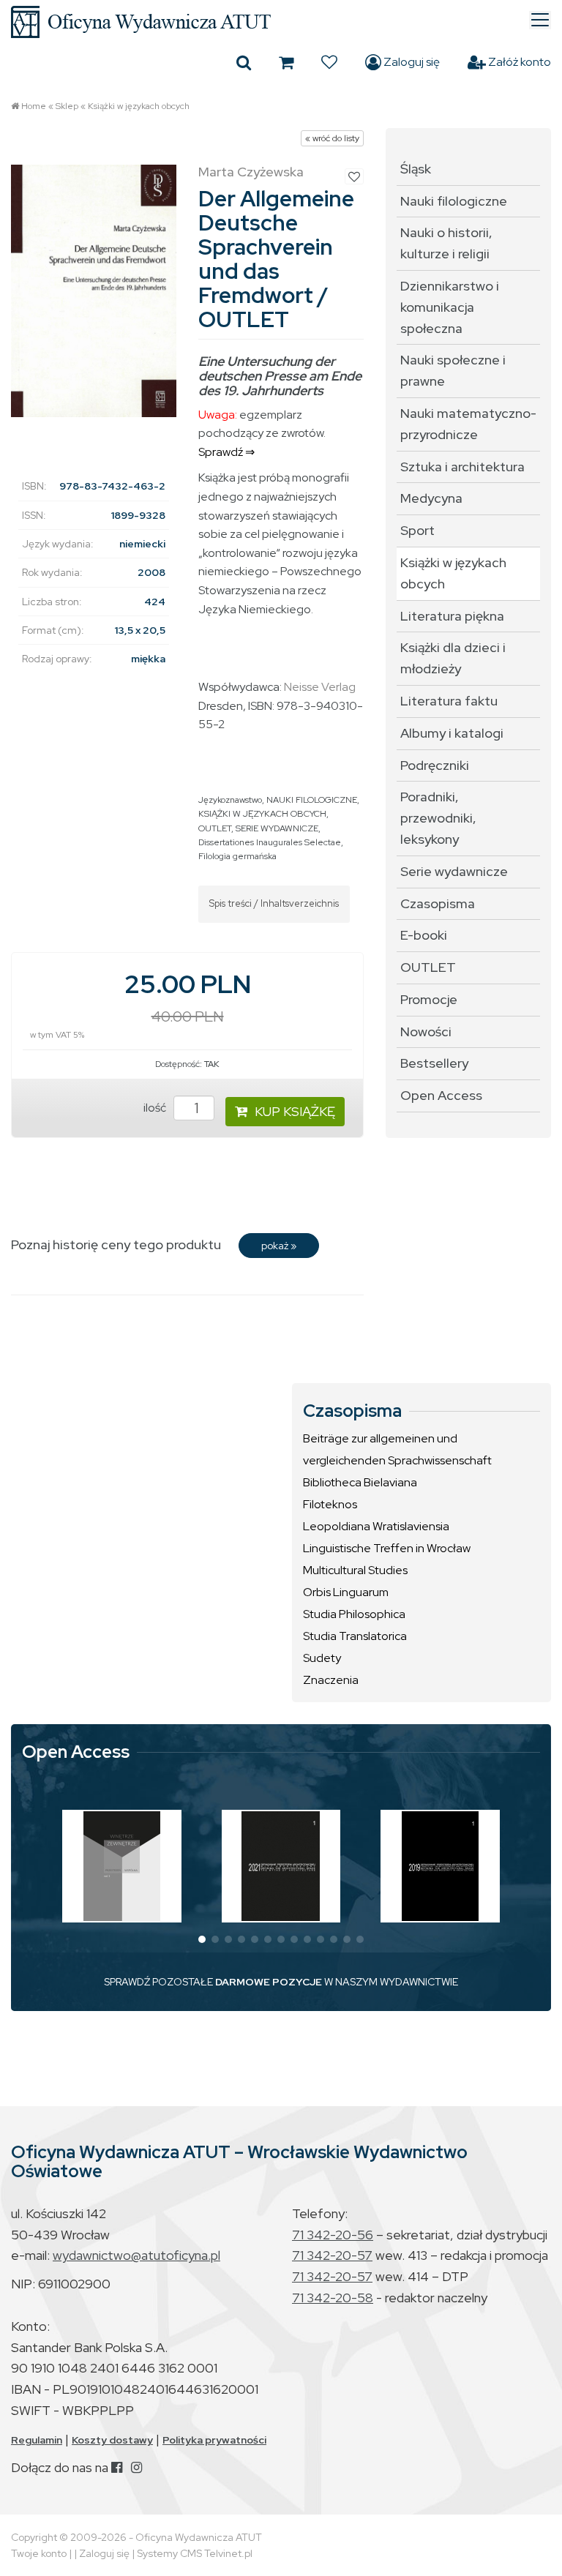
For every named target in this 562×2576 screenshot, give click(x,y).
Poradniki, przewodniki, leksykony (438, 818)
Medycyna (431, 498)
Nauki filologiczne (454, 201)
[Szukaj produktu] (244, 62)
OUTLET (215, 828)
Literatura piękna (452, 616)
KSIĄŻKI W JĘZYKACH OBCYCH (262, 814)
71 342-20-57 (332, 2255)
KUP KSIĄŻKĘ (295, 1111)
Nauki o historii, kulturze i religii (446, 243)
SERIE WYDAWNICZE (277, 828)
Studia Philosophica (354, 1614)
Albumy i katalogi (452, 733)
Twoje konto (39, 2553)
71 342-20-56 (333, 2235)
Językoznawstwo (230, 800)
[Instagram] (136, 2467)
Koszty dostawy (112, 2440)
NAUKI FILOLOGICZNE (312, 800)
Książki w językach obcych (139, 106)
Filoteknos (330, 1504)
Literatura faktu (449, 701)
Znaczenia (331, 1680)
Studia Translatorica (355, 1636)
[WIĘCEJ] (122, 1866)
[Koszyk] (286, 62)
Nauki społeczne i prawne (453, 370)
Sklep (67, 106)
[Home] (281, 22)
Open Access (441, 1095)
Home (34, 106)
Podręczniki (435, 765)
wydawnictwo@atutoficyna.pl (136, 2255)
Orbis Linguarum (346, 1592)
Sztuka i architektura (462, 467)
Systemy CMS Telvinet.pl (195, 2553)
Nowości (426, 1031)
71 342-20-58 (333, 2298)
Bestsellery (434, 1063)
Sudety (322, 1658)
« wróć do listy (332, 138)
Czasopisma (438, 903)
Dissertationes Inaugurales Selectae (270, 842)
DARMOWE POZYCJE (269, 1982)
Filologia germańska (237, 856)
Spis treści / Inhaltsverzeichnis (274, 903)
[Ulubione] (329, 62)
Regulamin (37, 2440)
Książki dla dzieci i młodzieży (453, 658)
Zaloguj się (411, 62)
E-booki (424, 935)
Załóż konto (518, 62)
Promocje (429, 999)
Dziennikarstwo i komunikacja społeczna (450, 307)
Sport (417, 530)
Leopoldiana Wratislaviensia (376, 1526)
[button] (202, 1939)
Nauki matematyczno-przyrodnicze (468, 424)
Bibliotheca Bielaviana (360, 1482)
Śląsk (416, 169)
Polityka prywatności (214, 2440)
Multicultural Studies (355, 1570)
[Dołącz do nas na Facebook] (117, 2467)
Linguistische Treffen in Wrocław (387, 1548)
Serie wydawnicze (454, 871)
